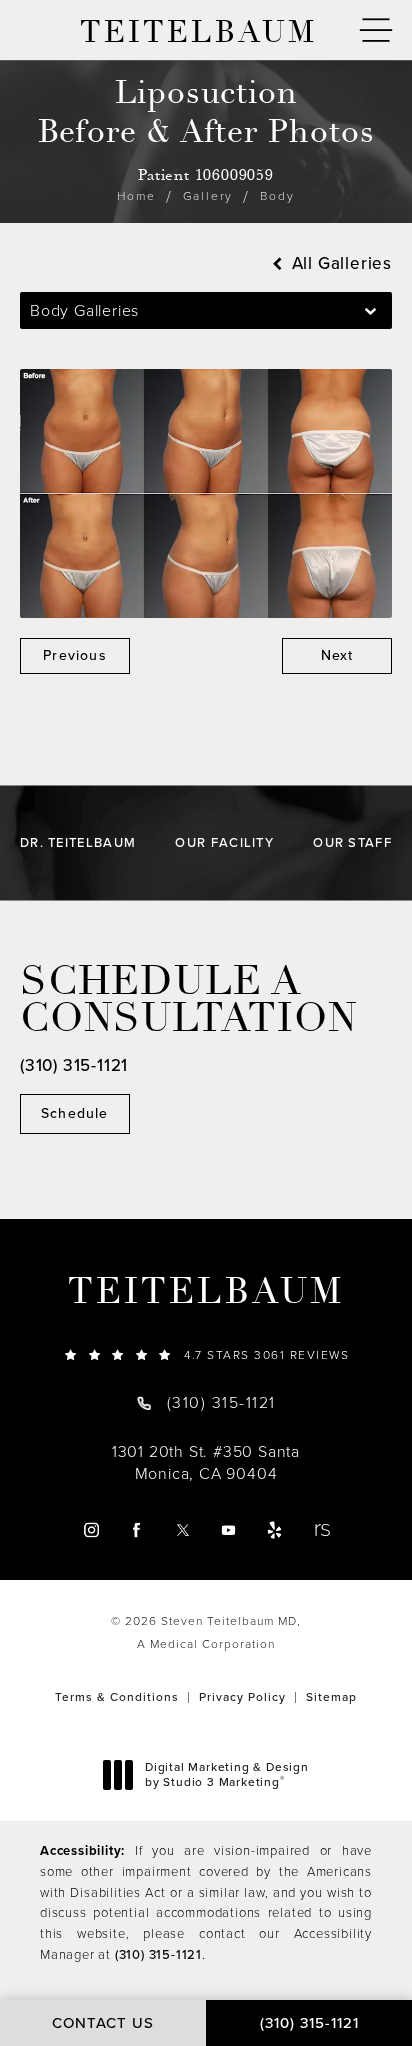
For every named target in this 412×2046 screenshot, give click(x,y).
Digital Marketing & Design (226, 1775)
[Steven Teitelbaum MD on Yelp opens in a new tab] (274, 1529)
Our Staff (352, 842)
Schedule (75, 1113)
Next (337, 655)
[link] (206, 1354)
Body (277, 196)
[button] (376, 30)
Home (136, 196)
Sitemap (331, 1697)
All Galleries (339, 263)
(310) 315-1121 (158, 1954)
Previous (75, 655)
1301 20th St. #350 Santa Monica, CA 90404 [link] (206, 1463)
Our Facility (224, 842)
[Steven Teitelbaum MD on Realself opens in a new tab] (321, 1529)
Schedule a (189, 1000)
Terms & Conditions (117, 1697)
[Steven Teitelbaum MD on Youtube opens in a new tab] (228, 1529)
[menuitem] (90, 1529)
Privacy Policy (242, 1697)
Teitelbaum (206, 1292)
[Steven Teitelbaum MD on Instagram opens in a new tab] (90, 1529)
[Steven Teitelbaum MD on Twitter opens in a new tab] (182, 1529)
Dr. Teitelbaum (78, 842)
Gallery (208, 196)
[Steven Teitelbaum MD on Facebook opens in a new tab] (136, 1529)
